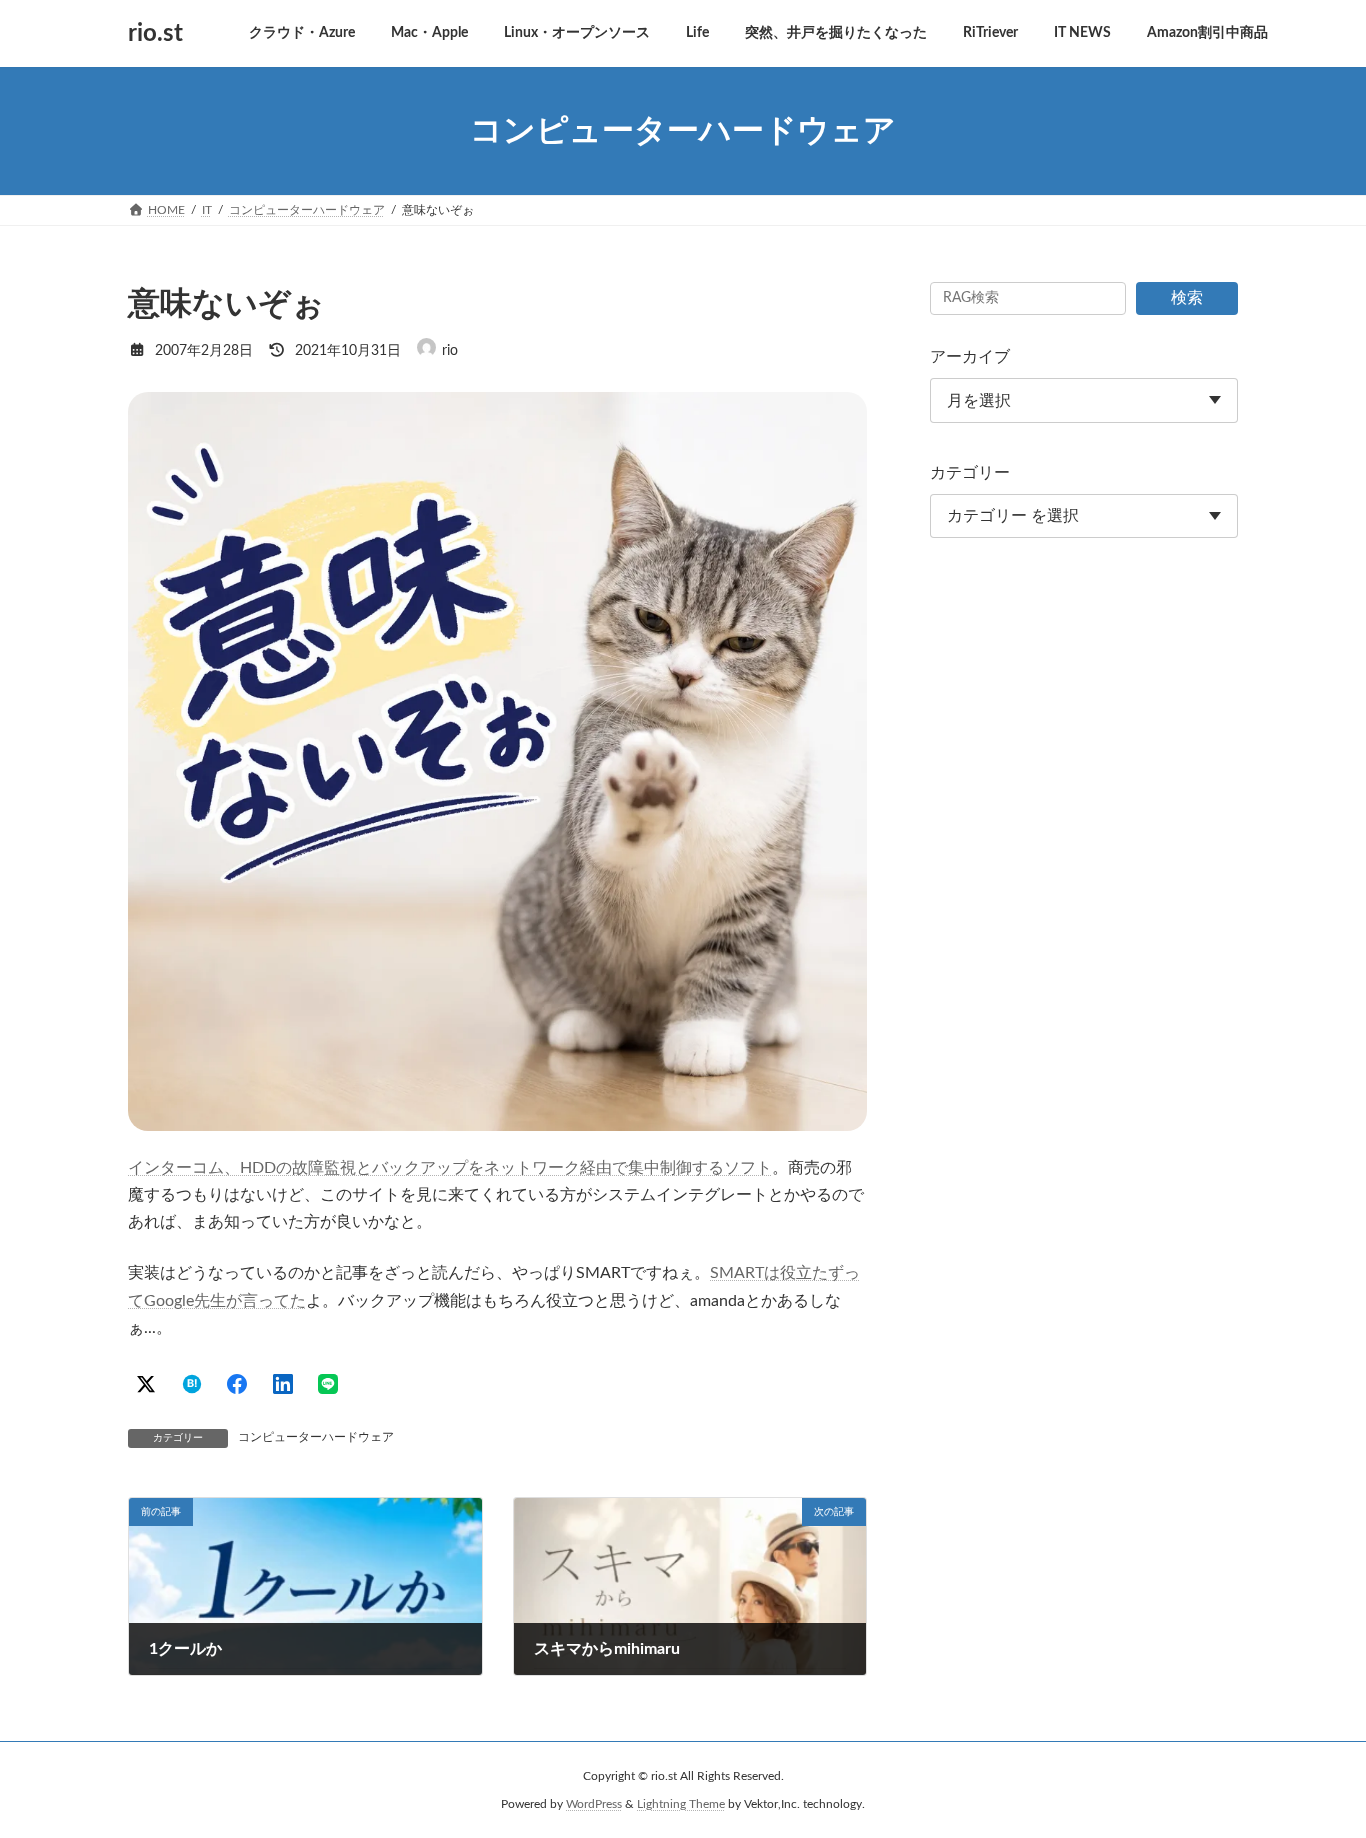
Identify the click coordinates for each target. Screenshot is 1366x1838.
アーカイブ (970, 357)
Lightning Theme (681, 1804)
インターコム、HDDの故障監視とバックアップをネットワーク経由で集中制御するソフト (450, 1168)
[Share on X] (146, 1384)
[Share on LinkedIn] (283, 1384)
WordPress (594, 1804)
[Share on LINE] (328, 1384)
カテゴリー (970, 473)
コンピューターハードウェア (316, 1437)
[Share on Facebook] (237, 1384)
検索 (1187, 298)
